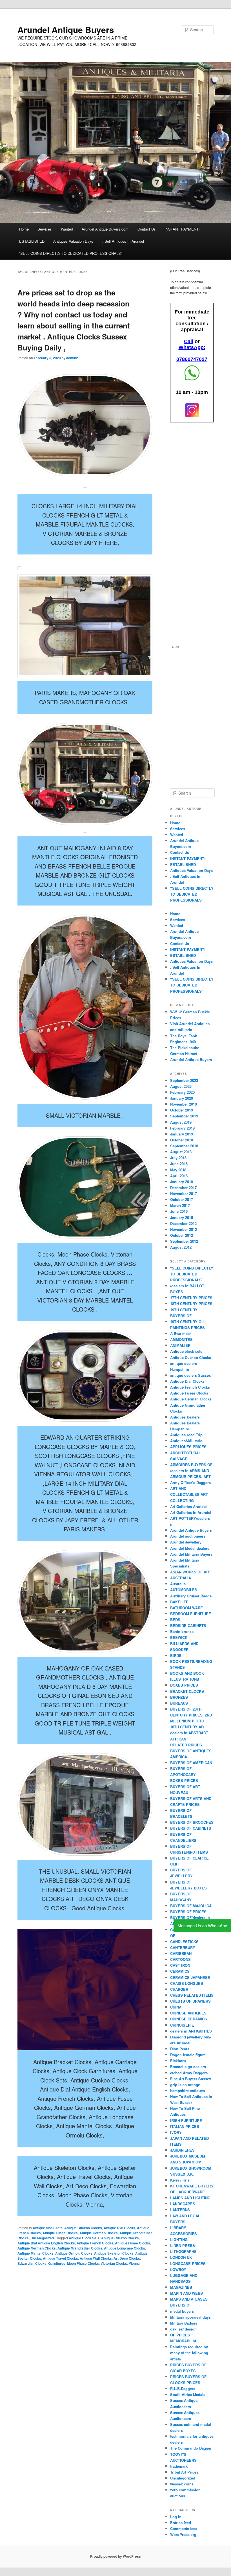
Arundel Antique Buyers (66, 29)
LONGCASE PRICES (188, 2263)
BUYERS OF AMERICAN (191, 1763)
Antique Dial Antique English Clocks (46, 2243)
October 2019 (182, 1110)
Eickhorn (178, 2061)
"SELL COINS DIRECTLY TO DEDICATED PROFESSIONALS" (192, 1274)
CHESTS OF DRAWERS (190, 2001)
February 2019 (182, 1128)
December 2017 (183, 1188)
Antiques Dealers (185, 1417)
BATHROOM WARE (186, 1608)
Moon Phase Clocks (83, 2263)
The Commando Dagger (191, 2448)
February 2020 (182, 1092)
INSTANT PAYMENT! (182, 229)
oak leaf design (183, 2329)
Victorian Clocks (114, 2263)
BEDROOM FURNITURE (191, 1614)
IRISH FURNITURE (186, 2120)
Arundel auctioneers (188, 1536)
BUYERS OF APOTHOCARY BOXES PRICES (184, 1774)
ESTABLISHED (32, 241)
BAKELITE (179, 1602)
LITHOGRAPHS (183, 2251)
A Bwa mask (181, 1333)
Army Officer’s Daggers (190, 1482)
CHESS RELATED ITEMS (192, 1995)
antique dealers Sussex (190, 1375)
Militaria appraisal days (190, 2317)
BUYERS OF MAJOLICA (191, 1906)
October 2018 (182, 1140)
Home (24, 229)
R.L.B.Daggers (183, 2388)
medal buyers (182, 2311)
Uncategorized (42, 2238)
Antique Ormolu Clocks (74, 2253)
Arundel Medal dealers (190, 1548)
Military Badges (184, 2323)
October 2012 (182, 1235)
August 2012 (181, 1247)
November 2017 (184, 1193)
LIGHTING (179, 2240)
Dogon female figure (188, 2055)
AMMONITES (181, 1339)
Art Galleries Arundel (188, 1506)
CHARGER (179, 1989)
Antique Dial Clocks (119, 2228)
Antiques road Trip (186, 1435)
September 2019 (184, 1116)
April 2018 (179, 1176)
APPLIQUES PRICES (188, 1447)
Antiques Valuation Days (73, 241)
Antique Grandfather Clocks (80, 2248)
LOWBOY (178, 2269)
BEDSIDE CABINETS (188, 1625)
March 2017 (180, 1205)
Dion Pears (180, 2049)
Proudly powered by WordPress (115, 2556)
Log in (176, 2517)
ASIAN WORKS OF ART (191, 1572)
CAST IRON (180, 1965)
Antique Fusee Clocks (60, 2233)
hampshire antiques (187, 2091)
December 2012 (183, 1223)
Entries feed (181, 2523)
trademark (179, 2466)
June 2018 (179, 1164)
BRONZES (179, 1697)
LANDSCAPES (183, 2204)
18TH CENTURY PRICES (191, 1304)
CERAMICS (180, 1971)
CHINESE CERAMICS (189, 2019)
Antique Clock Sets (84, 2238)
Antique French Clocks (95, 2243)
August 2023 (181, 1086)
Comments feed (184, 2528)
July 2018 (178, 1158)
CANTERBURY (183, 1947)
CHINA (176, 2007)
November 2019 (184, 1104)
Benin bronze (182, 1631)
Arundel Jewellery (186, 1542)
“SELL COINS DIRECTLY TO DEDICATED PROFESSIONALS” (71, 253)
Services (45, 229)
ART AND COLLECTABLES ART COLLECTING (189, 1494)
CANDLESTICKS (184, 1942)
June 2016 (179, 1211)
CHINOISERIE (182, 2025)
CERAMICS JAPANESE (190, 1977)
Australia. (178, 1584)
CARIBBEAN (181, 1953)
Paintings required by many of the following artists (189, 2353)
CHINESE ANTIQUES (188, 2013)
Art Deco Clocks (127, 2258)
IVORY (176, 2132)
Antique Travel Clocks (60, 2258)
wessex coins (182, 2484)
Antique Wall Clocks (96, 2258)
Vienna (134, 2263)
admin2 (72, 358)
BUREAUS (179, 1703)
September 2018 (184, 1146)
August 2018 (181, 1152)
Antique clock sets (48, 2228)
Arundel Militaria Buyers (191, 1554)
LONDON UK (181, 2257)
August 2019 (181, 1122)
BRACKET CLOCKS (187, 1691)
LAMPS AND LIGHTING (190, 2198)
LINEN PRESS (183, 2245)
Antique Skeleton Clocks (114, 2253)
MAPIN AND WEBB (186, 2293)
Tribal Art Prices (184, 2472)
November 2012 (184, 1229)
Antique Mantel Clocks (35, 2253)
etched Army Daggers (189, 2073)
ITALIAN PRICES (185, 2126)
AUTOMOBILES (184, 1590)
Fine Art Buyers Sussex (191, 2079)
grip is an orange (185, 2085)
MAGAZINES (181, 2287)
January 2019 (182, 1134)
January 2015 (182, 1217)
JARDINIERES (182, 2150)
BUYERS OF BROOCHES (192, 1822)
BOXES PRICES (184, 1685)
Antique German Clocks (99, 2233)
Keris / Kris (180, 2180)
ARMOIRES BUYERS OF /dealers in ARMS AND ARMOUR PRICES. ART (191, 1471)
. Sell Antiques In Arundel (123, 241)
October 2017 (182, 1199)
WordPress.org (183, 2534)
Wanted (67, 229)
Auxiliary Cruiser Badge (191, 1596)
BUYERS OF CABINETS (191, 1828)
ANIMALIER (180, 1345)
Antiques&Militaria (186, 1441)
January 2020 (182, 1098)
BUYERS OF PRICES (188, 1912)
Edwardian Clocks (32, 2263)
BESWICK (179, 1637)
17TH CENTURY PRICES (191, 1298)
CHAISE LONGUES (187, 1983)
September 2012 (184, 1241)
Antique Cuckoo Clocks (83, 2228)
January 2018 (182, 1182)
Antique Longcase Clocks (125, 2248)
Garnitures (57, 2263)
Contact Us (147, 229)
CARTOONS (180, 1959)
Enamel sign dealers (188, 2067)
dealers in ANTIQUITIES (191, 2031)
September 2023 (184, 1080)
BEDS (175, 1620)
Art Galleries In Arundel (191, 1512)
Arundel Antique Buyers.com (105, 229)
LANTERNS (180, 2210)
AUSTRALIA (181, 1578)
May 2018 (178, 1170)
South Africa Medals (188, 2394)
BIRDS (176, 1655)
